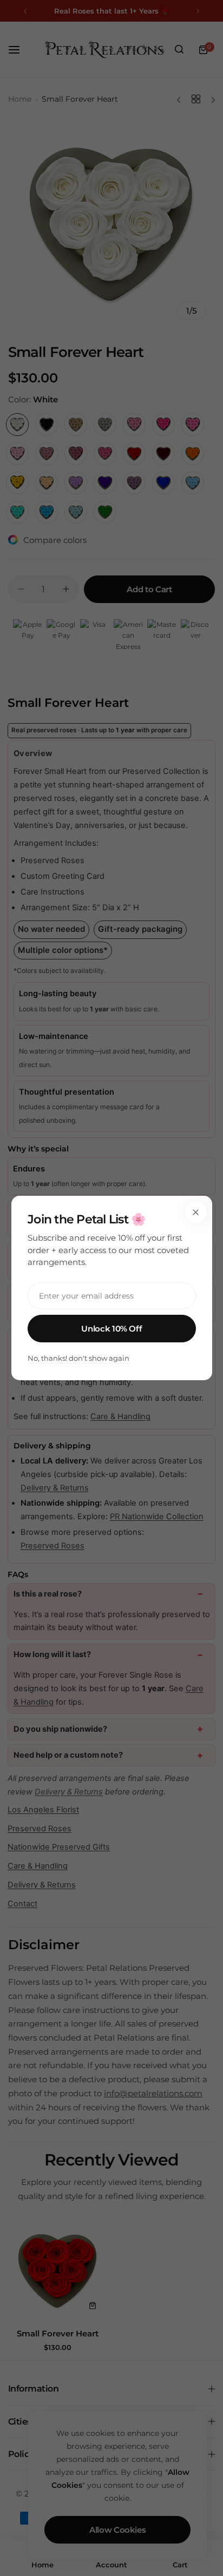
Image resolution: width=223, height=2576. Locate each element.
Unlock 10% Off (111, 1329)
